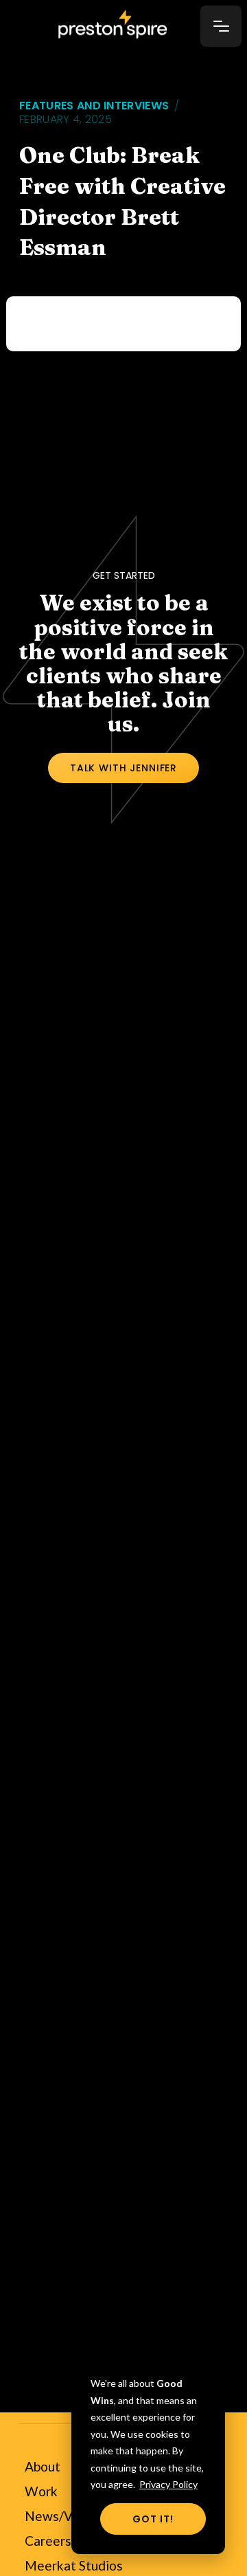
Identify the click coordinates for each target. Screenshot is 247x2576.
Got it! (153, 2519)
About (43, 2466)
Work (41, 2491)
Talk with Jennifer (123, 768)
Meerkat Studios (74, 2565)
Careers (48, 2541)
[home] (126, 25)
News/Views (62, 2516)
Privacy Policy (168, 2484)
